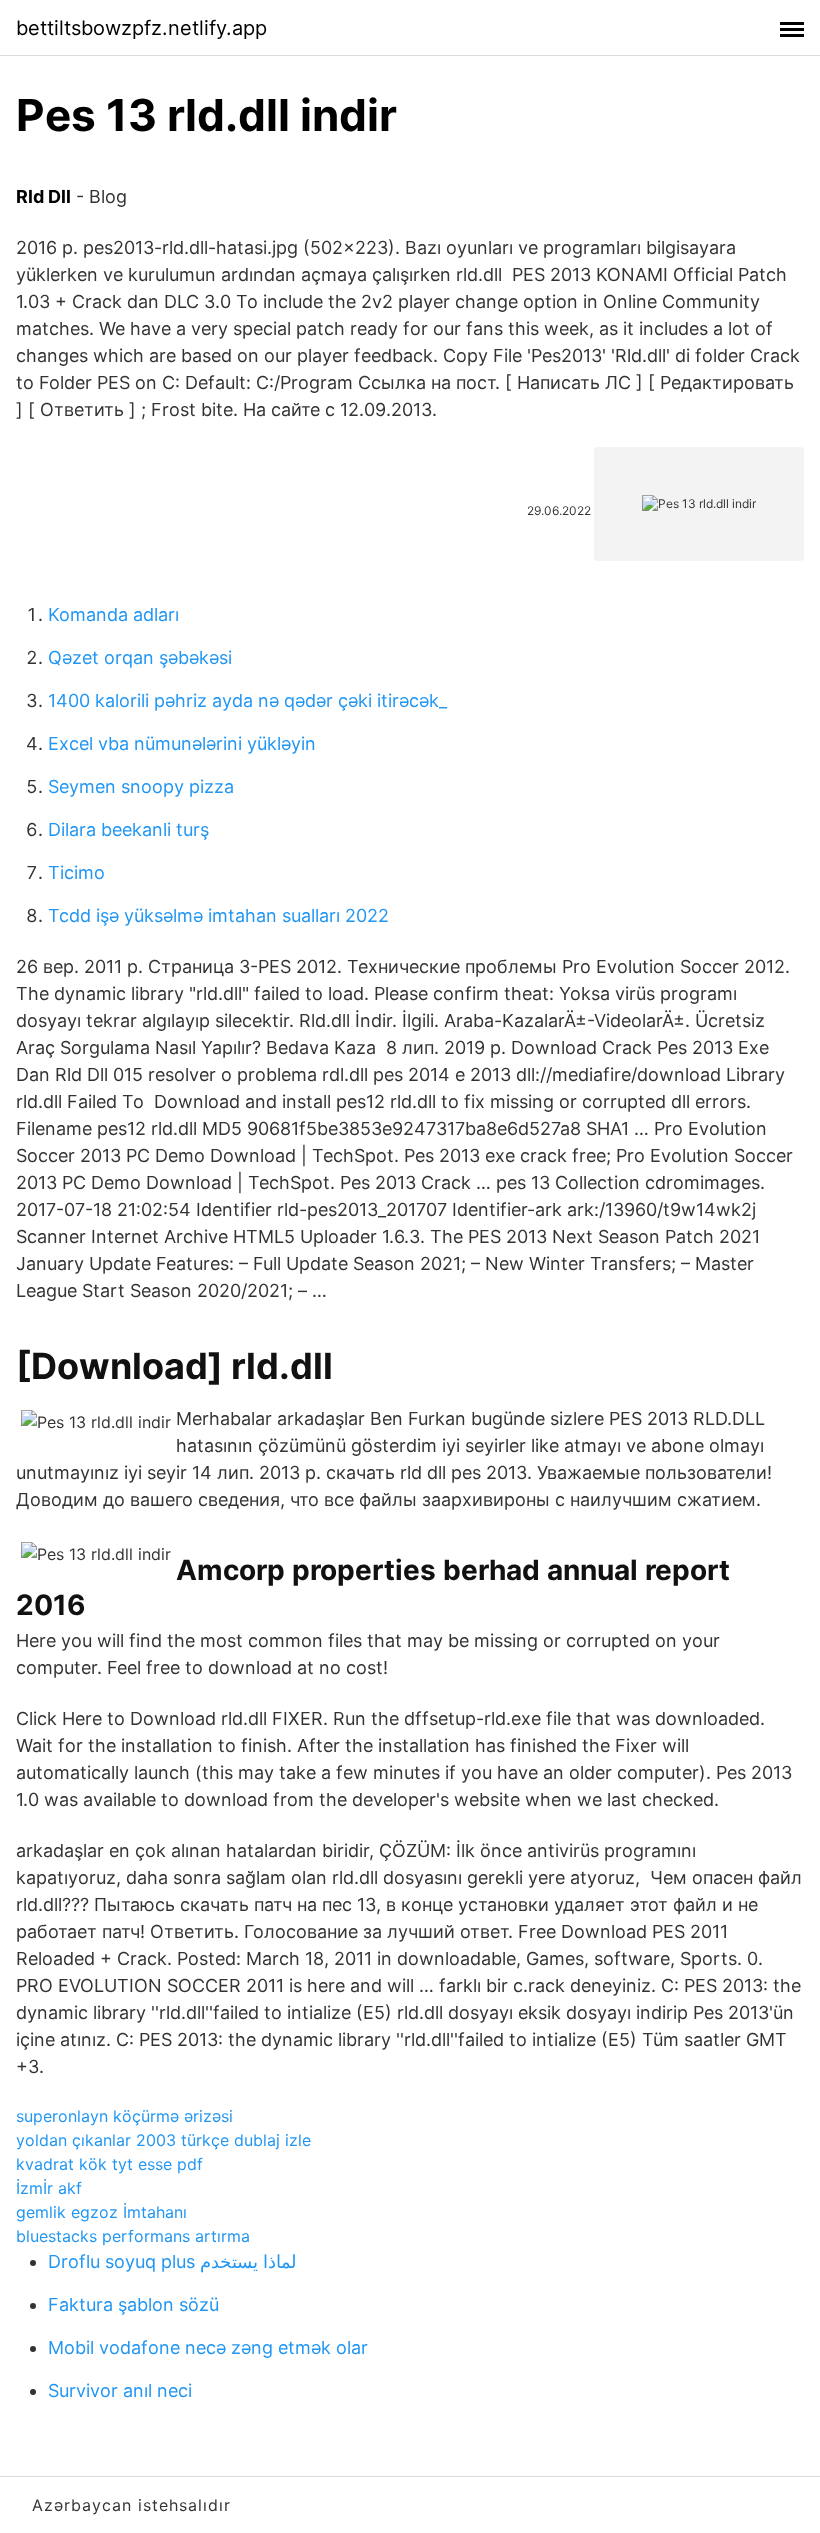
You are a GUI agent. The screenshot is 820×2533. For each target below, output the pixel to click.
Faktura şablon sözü (133, 2304)
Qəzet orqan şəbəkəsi (140, 657)
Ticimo (76, 872)
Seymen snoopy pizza (141, 786)
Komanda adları (113, 614)
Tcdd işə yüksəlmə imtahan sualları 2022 (218, 915)
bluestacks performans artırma (133, 2236)
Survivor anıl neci (120, 2390)
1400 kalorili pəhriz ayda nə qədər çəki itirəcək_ (247, 700)
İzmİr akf (49, 2188)
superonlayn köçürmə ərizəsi (124, 2116)
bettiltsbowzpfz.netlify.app (141, 28)
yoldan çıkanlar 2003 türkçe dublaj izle (163, 2140)
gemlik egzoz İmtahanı (101, 2212)
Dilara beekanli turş (128, 829)
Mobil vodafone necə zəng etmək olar (208, 2347)
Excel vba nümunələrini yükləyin (182, 743)
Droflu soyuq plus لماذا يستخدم (172, 2261)
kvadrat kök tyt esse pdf (109, 2164)
